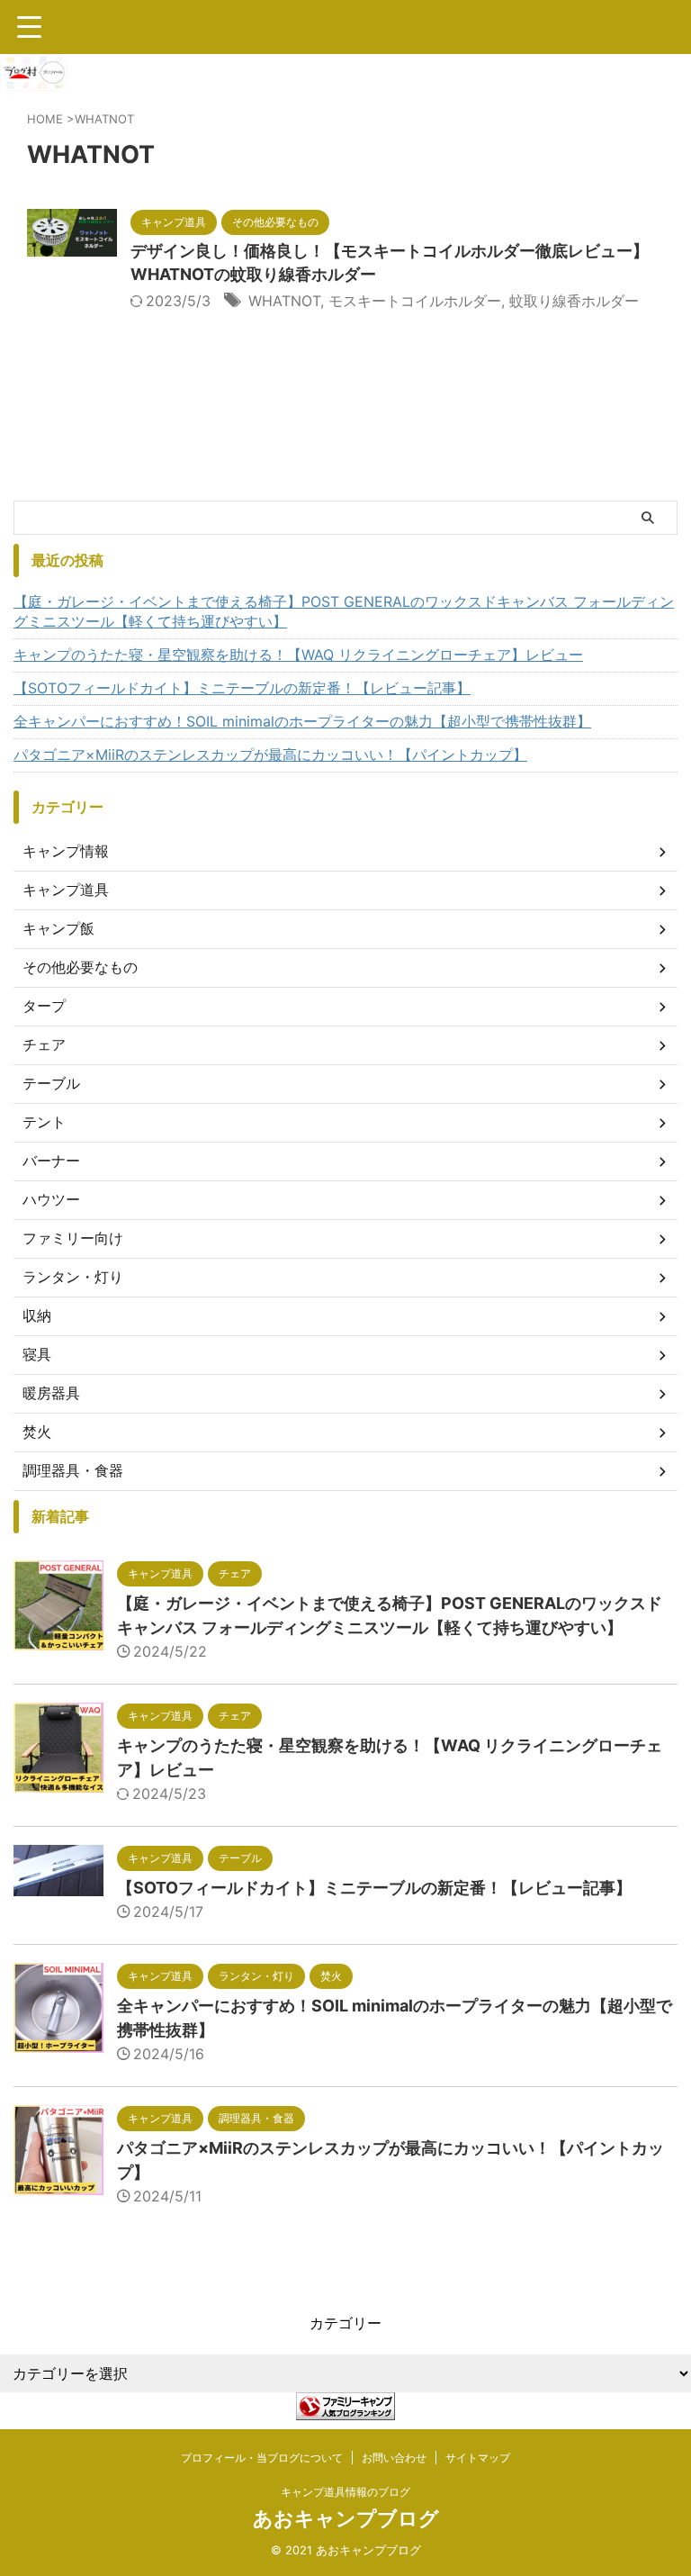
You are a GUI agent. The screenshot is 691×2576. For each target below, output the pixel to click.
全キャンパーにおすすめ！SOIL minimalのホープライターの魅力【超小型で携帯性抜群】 (302, 721)
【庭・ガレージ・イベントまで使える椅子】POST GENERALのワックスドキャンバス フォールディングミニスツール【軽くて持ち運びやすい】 (344, 611)
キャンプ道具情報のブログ (345, 2492)
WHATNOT (284, 301)
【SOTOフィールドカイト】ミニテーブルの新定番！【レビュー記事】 (242, 688)
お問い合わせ (394, 2458)
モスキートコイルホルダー (415, 301)
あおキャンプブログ (346, 2518)
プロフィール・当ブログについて (262, 2458)
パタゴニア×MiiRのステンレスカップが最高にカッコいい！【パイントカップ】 (270, 755)
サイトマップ (478, 2458)
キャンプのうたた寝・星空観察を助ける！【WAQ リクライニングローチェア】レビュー (298, 655)
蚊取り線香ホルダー (574, 301)
